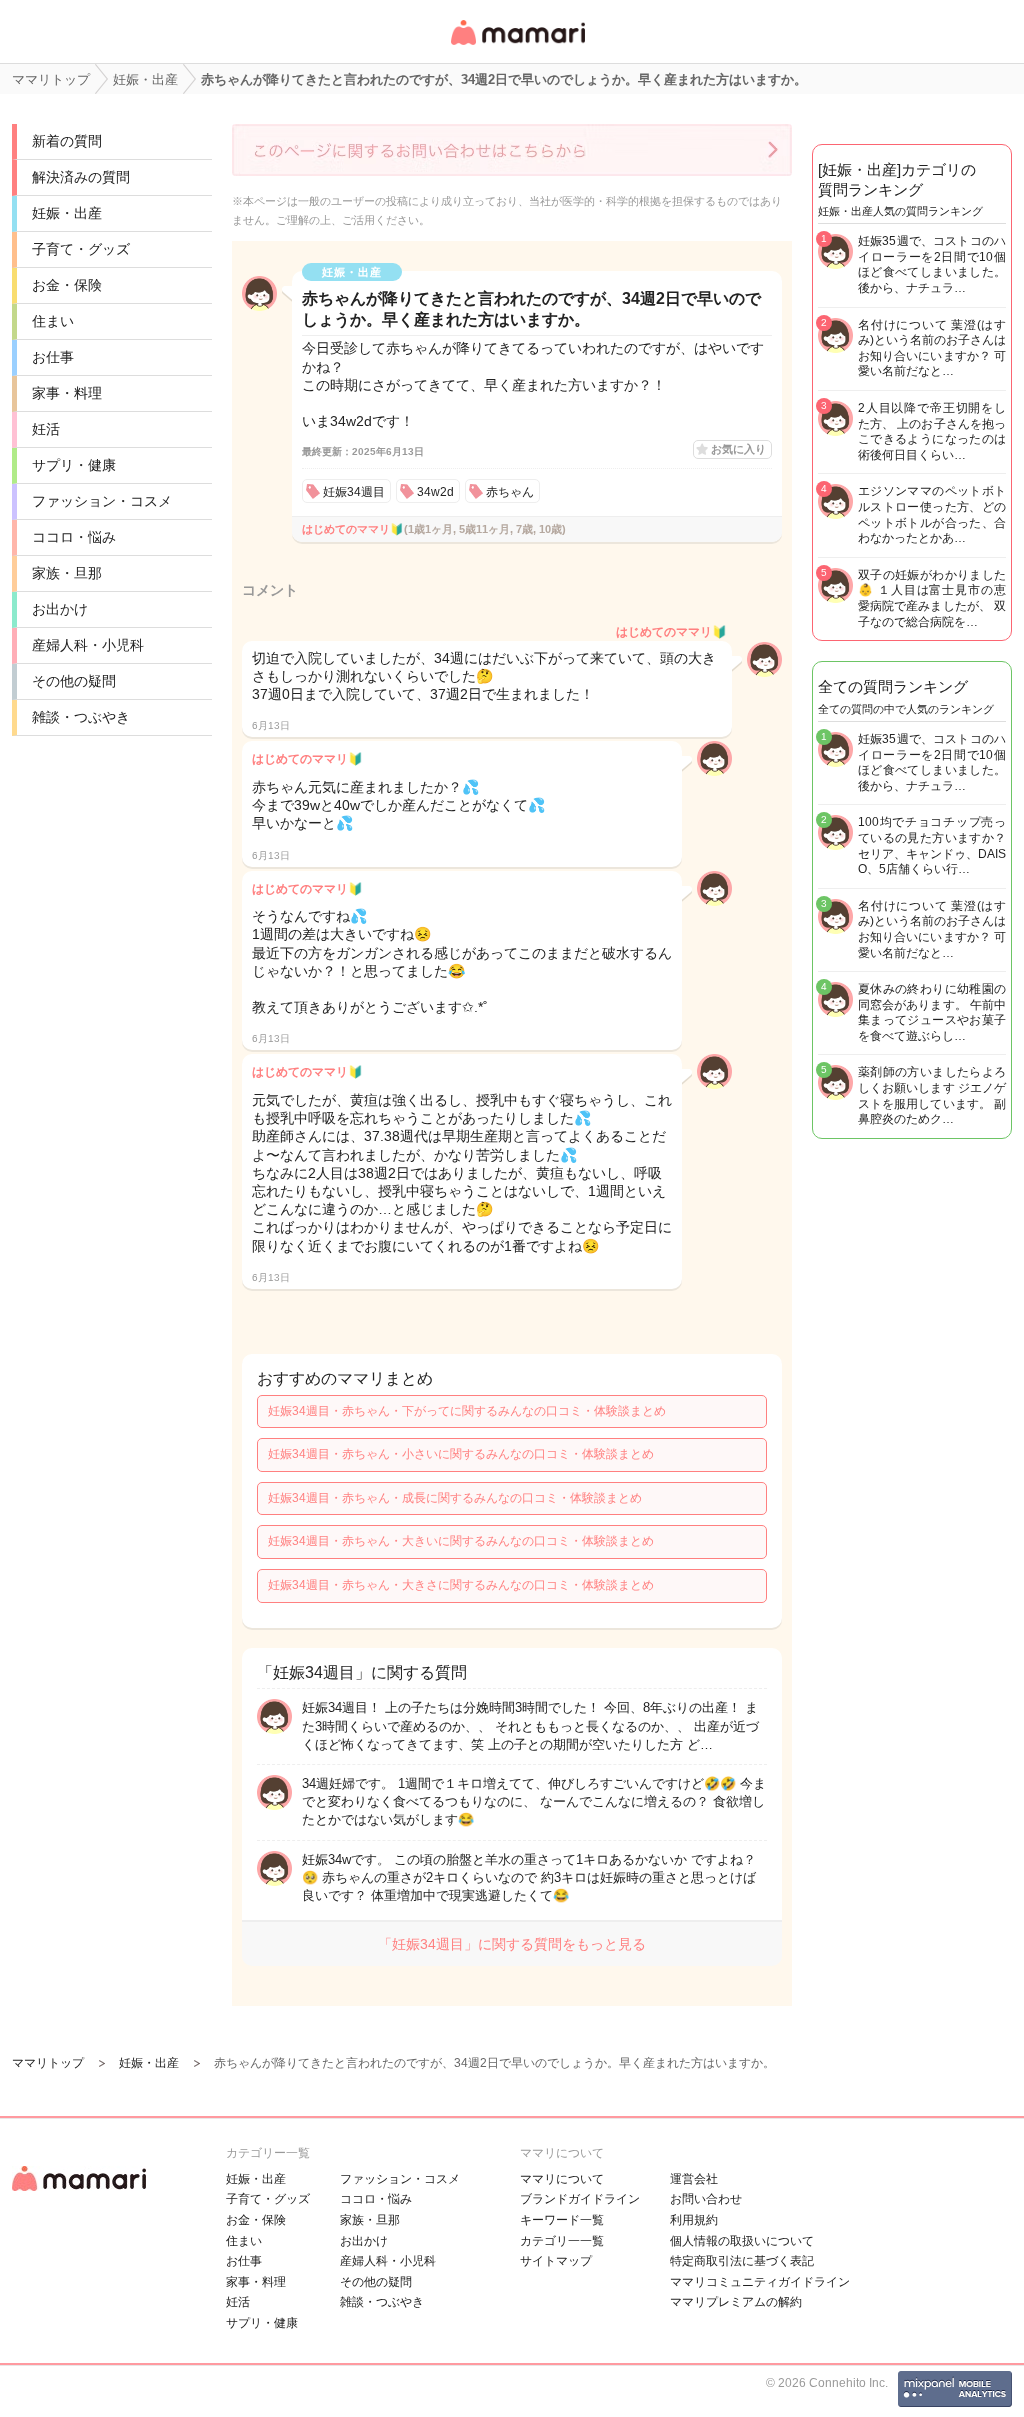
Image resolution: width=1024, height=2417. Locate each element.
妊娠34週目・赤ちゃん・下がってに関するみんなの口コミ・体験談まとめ (467, 1411)
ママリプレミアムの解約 (736, 2302)
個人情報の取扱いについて (742, 2241)
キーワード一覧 (562, 2220)
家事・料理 (67, 393)
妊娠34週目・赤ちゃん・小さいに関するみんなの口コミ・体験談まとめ (461, 1454)
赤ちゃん (510, 492)
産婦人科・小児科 (88, 645)
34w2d (435, 492)
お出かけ (60, 609)
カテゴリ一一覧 (562, 2241)
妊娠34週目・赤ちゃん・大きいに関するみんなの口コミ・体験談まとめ (461, 1541)
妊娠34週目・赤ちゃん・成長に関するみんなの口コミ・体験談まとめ (455, 1498)
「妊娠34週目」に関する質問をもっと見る (512, 1944)
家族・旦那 (67, 573)
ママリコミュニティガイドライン (760, 2282)
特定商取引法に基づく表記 (742, 2261)
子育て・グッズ (81, 249)
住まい (53, 321)
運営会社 (694, 2179)
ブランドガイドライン (580, 2199)
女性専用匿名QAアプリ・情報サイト (517, 46)
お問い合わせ (706, 2199)
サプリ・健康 (74, 465)
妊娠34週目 (354, 492)
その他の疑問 (74, 681)
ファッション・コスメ (102, 501)
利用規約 (694, 2220)
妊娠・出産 (67, 213)
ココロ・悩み (74, 537)
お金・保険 (67, 285)
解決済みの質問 (81, 177)
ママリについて (562, 2179)
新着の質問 (67, 141)
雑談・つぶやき (81, 717)
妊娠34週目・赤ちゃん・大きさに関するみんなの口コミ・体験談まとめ (461, 1585)
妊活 (46, 429)
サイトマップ (556, 2261)
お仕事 (53, 357)
